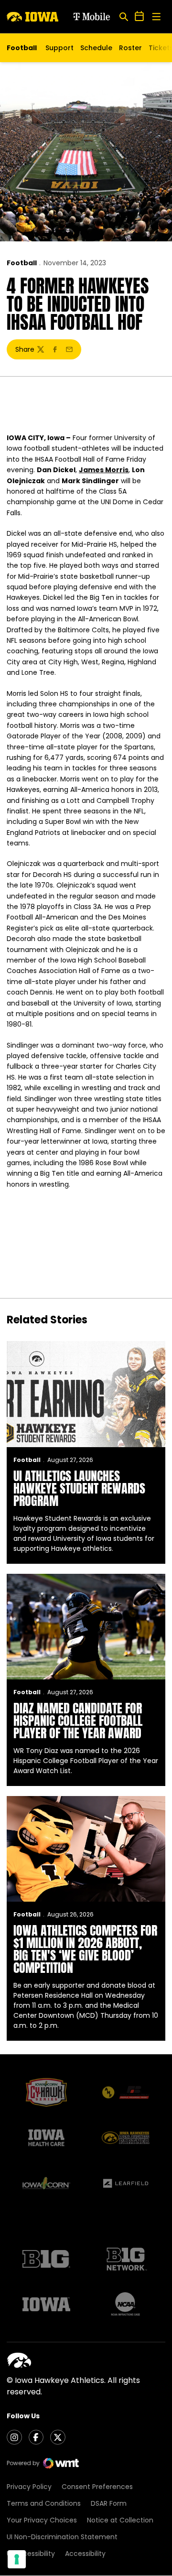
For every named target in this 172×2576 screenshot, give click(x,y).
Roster (130, 48)
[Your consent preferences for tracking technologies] (17, 2559)
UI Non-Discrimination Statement (62, 2537)
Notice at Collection (120, 2520)
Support (59, 48)
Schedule (96, 48)
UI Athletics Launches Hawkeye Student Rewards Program (79, 1488)
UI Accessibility (31, 2554)
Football (22, 263)
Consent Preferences (97, 2487)
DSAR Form (109, 2503)
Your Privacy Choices (42, 2520)
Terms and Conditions (44, 2503)
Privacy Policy (29, 2487)
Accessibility (85, 2554)
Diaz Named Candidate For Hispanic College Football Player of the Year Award (78, 1721)
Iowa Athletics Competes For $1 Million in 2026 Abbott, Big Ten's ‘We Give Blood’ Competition (85, 1949)
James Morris (104, 470)
